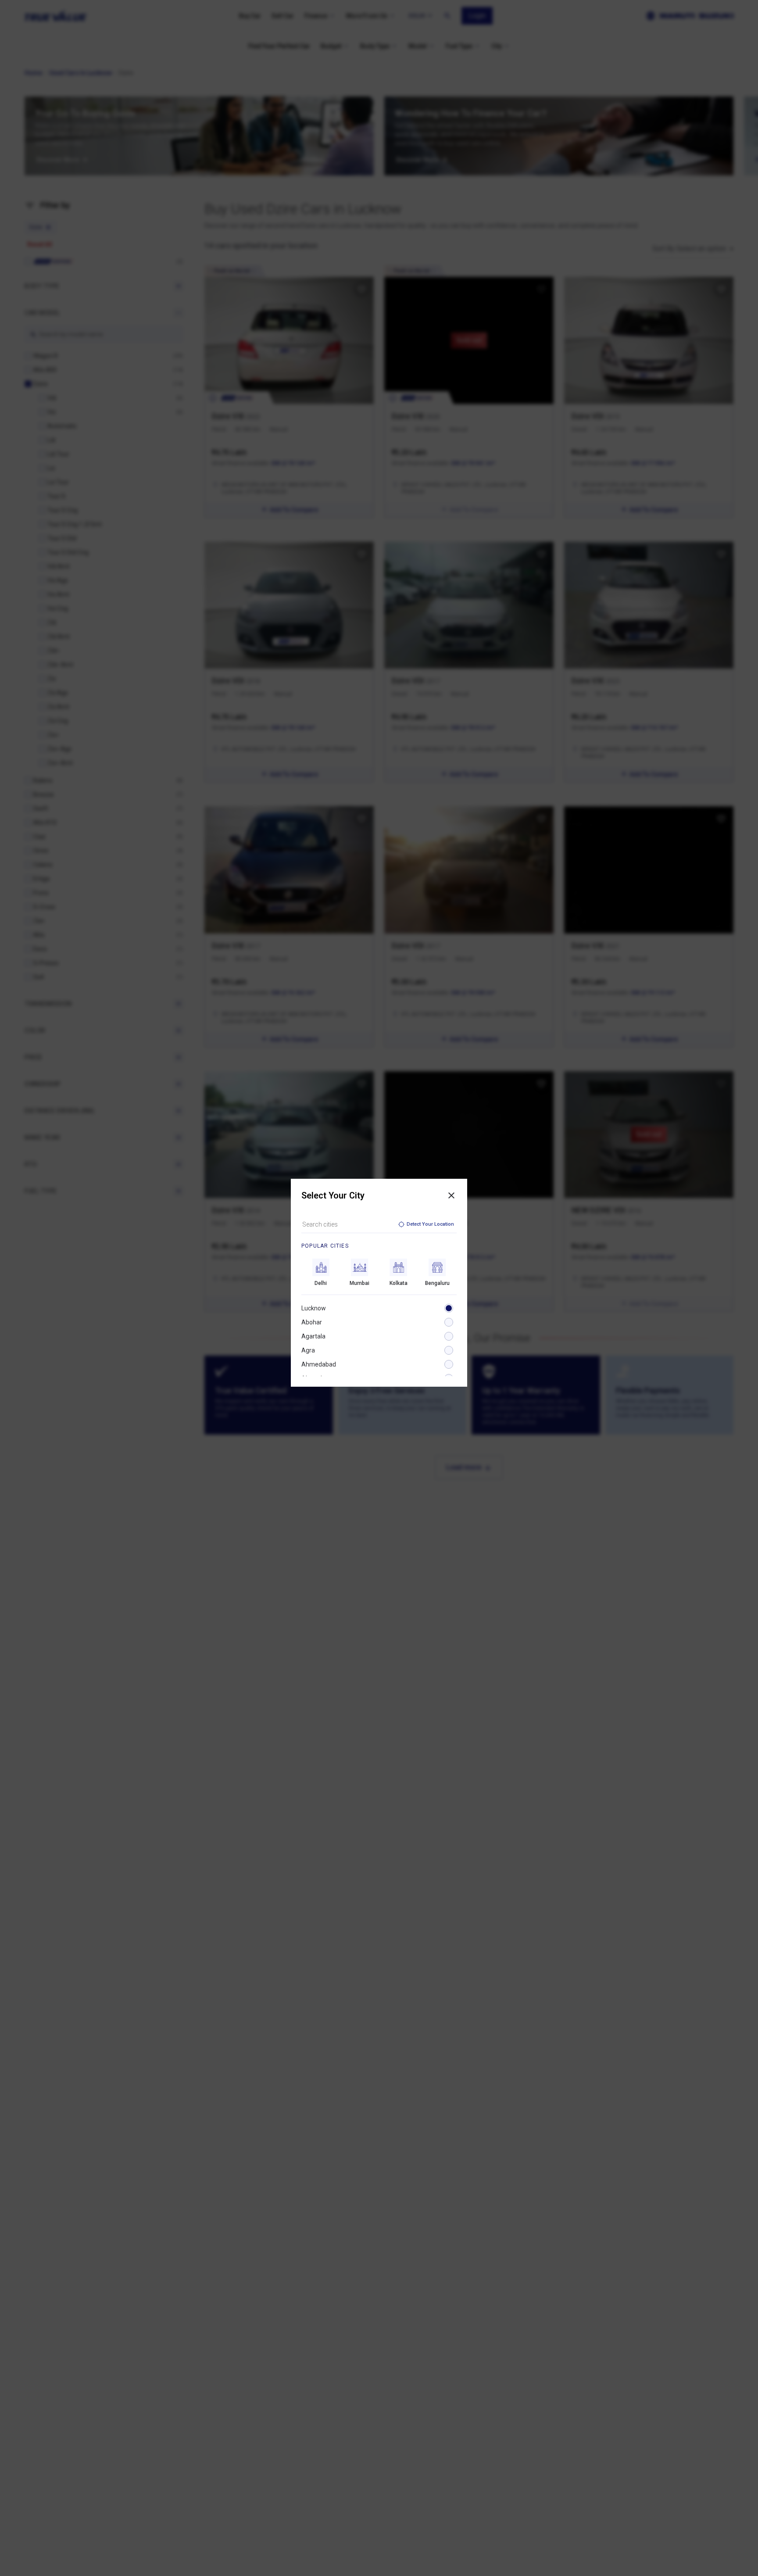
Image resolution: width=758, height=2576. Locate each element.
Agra (308, 1350)
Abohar (312, 1322)
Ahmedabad (319, 1364)
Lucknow (314, 1308)
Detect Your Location (430, 1224)
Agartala (313, 1336)
